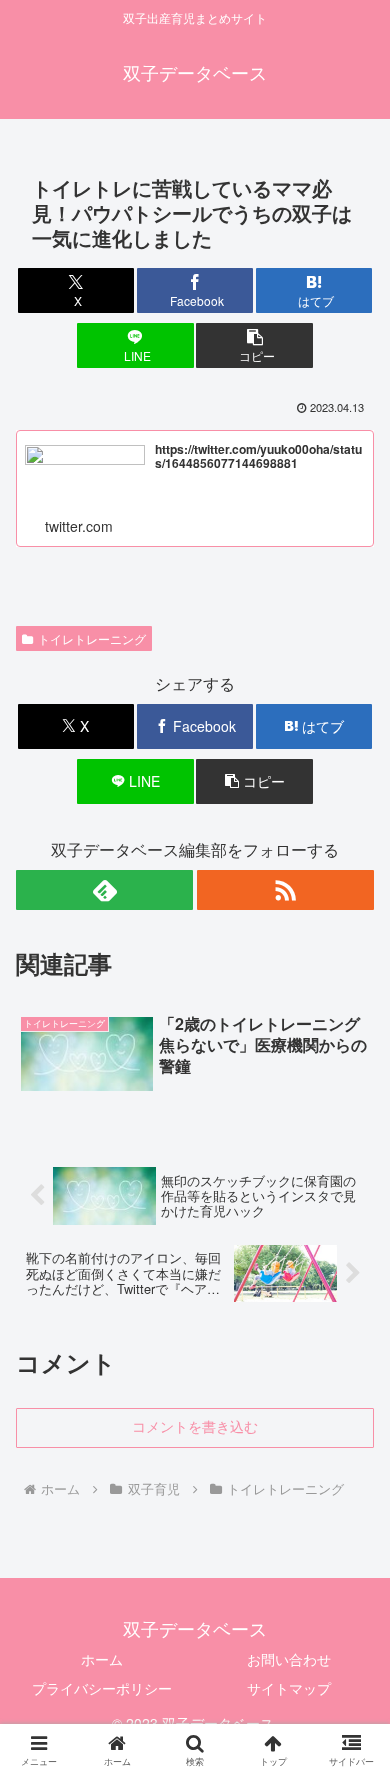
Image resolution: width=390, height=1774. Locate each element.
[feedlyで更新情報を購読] (104, 890)
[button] (254, 345)
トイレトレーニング (92, 638)
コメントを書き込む (195, 1427)
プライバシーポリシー (102, 1688)
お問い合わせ (289, 1659)
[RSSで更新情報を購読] (285, 890)
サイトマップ (289, 1688)
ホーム (102, 1659)
